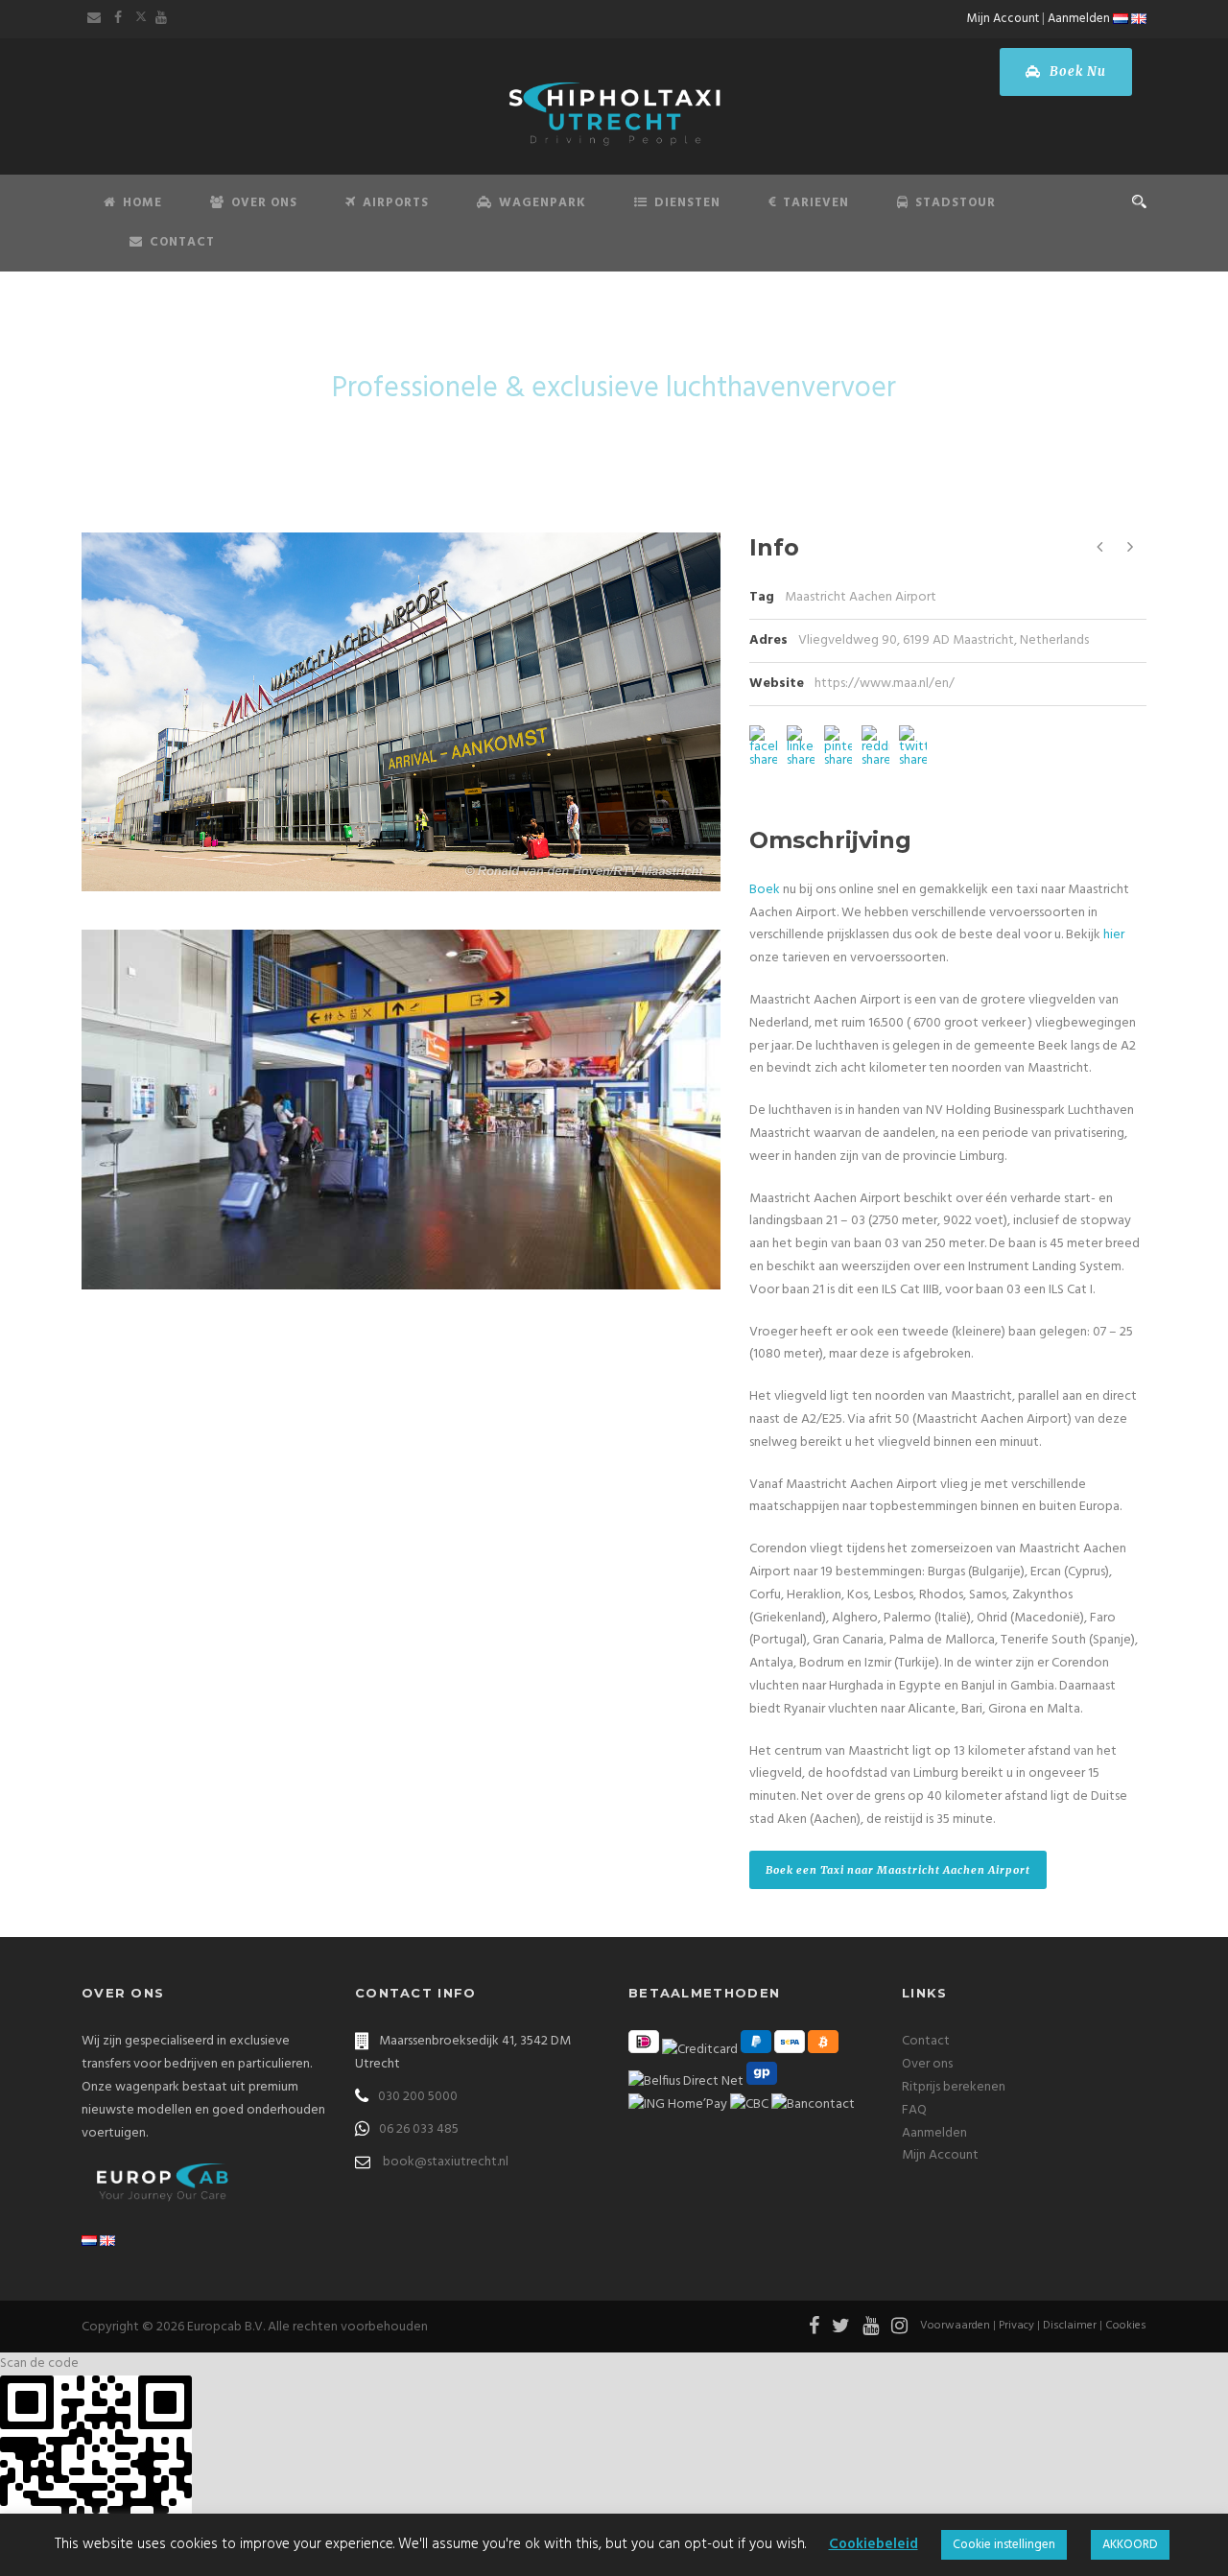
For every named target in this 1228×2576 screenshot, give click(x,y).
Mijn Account (1003, 19)
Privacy (1016, 2326)
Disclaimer (1070, 2326)
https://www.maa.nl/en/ (885, 684)
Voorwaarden (955, 2326)
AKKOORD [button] (1130, 2545)
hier (1114, 935)
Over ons (927, 2064)
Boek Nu (1076, 71)
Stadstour (956, 203)
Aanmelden (1079, 19)
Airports (396, 203)
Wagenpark (543, 203)
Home (142, 203)
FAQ (914, 2110)
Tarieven (816, 203)
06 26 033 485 (419, 2129)
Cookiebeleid (874, 2544)
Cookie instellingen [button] (1004, 2545)
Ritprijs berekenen (954, 2087)
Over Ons (264, 203)
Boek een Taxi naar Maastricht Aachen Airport (898, 1870)
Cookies (1126, 2326)
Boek (765, 890)
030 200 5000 (418, 2097)
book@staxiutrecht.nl (446, 2162)
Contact (182, 242)
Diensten (687, 203)
